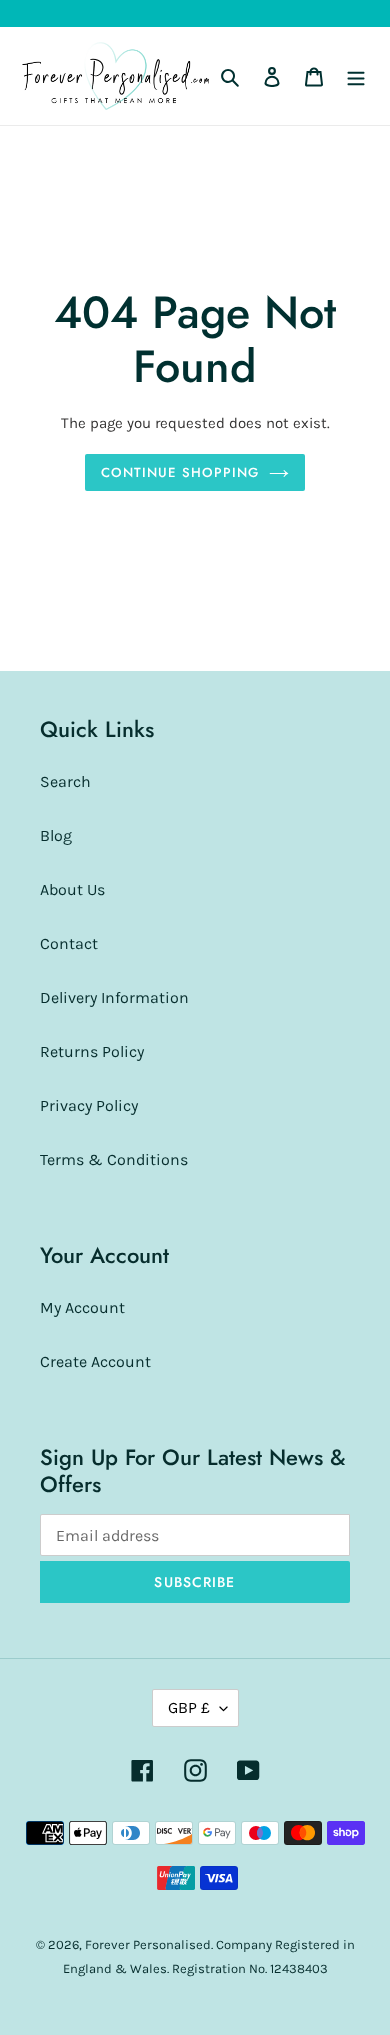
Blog (56, 835)
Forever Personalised (148, 1944)
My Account (82, 1307)
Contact (69, 943)
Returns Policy (92, 1051)
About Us (72, 889)
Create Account (95, 1361)
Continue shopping (180, 472)
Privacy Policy (89, 1105)
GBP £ (189, 1707)
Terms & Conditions (114, 1159)
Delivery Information (114, 997)
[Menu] (356, 76)
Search (65, 781)
